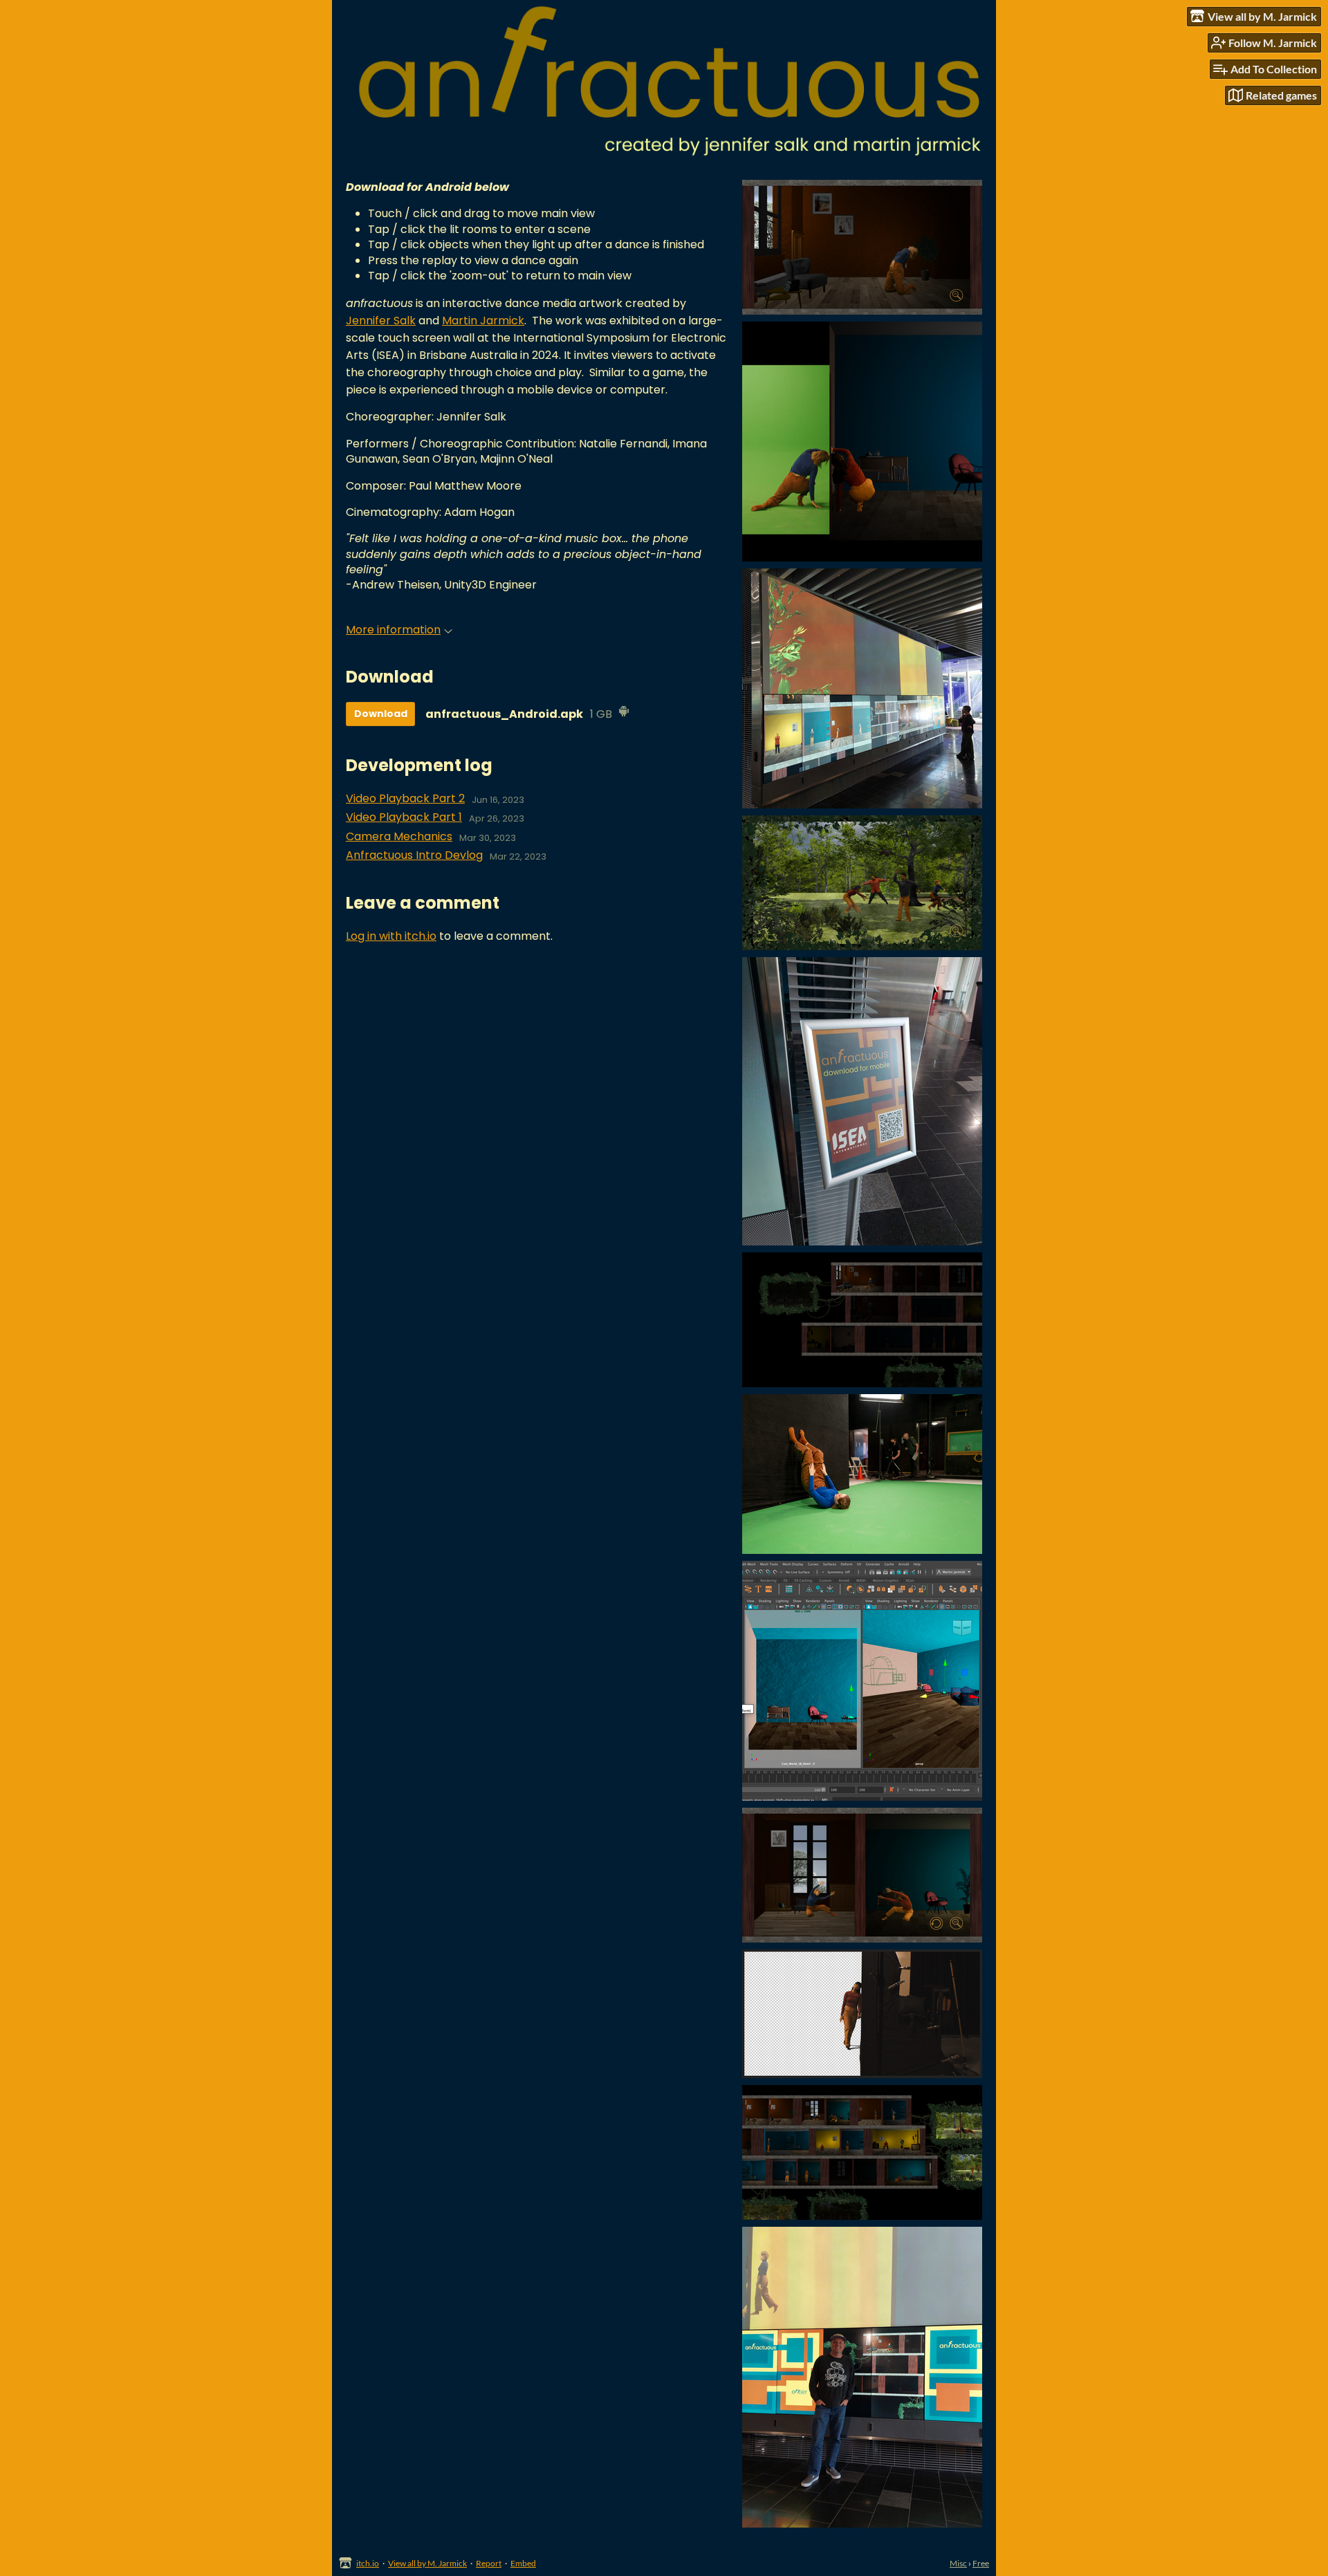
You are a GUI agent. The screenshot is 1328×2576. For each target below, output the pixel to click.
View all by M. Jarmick (427, 2563)
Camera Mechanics (399, 837)
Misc (958, 2563)
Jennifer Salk (381, 321)
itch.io (368, 2563)
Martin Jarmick (483, 321)
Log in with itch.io (391, 936)
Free (981, 2563)
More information (393, 630)
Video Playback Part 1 (404, 817)
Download (381, 714)
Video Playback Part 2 (405, 799)
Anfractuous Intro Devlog (414, 855)
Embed (523, 2563)
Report (489, 2563)
